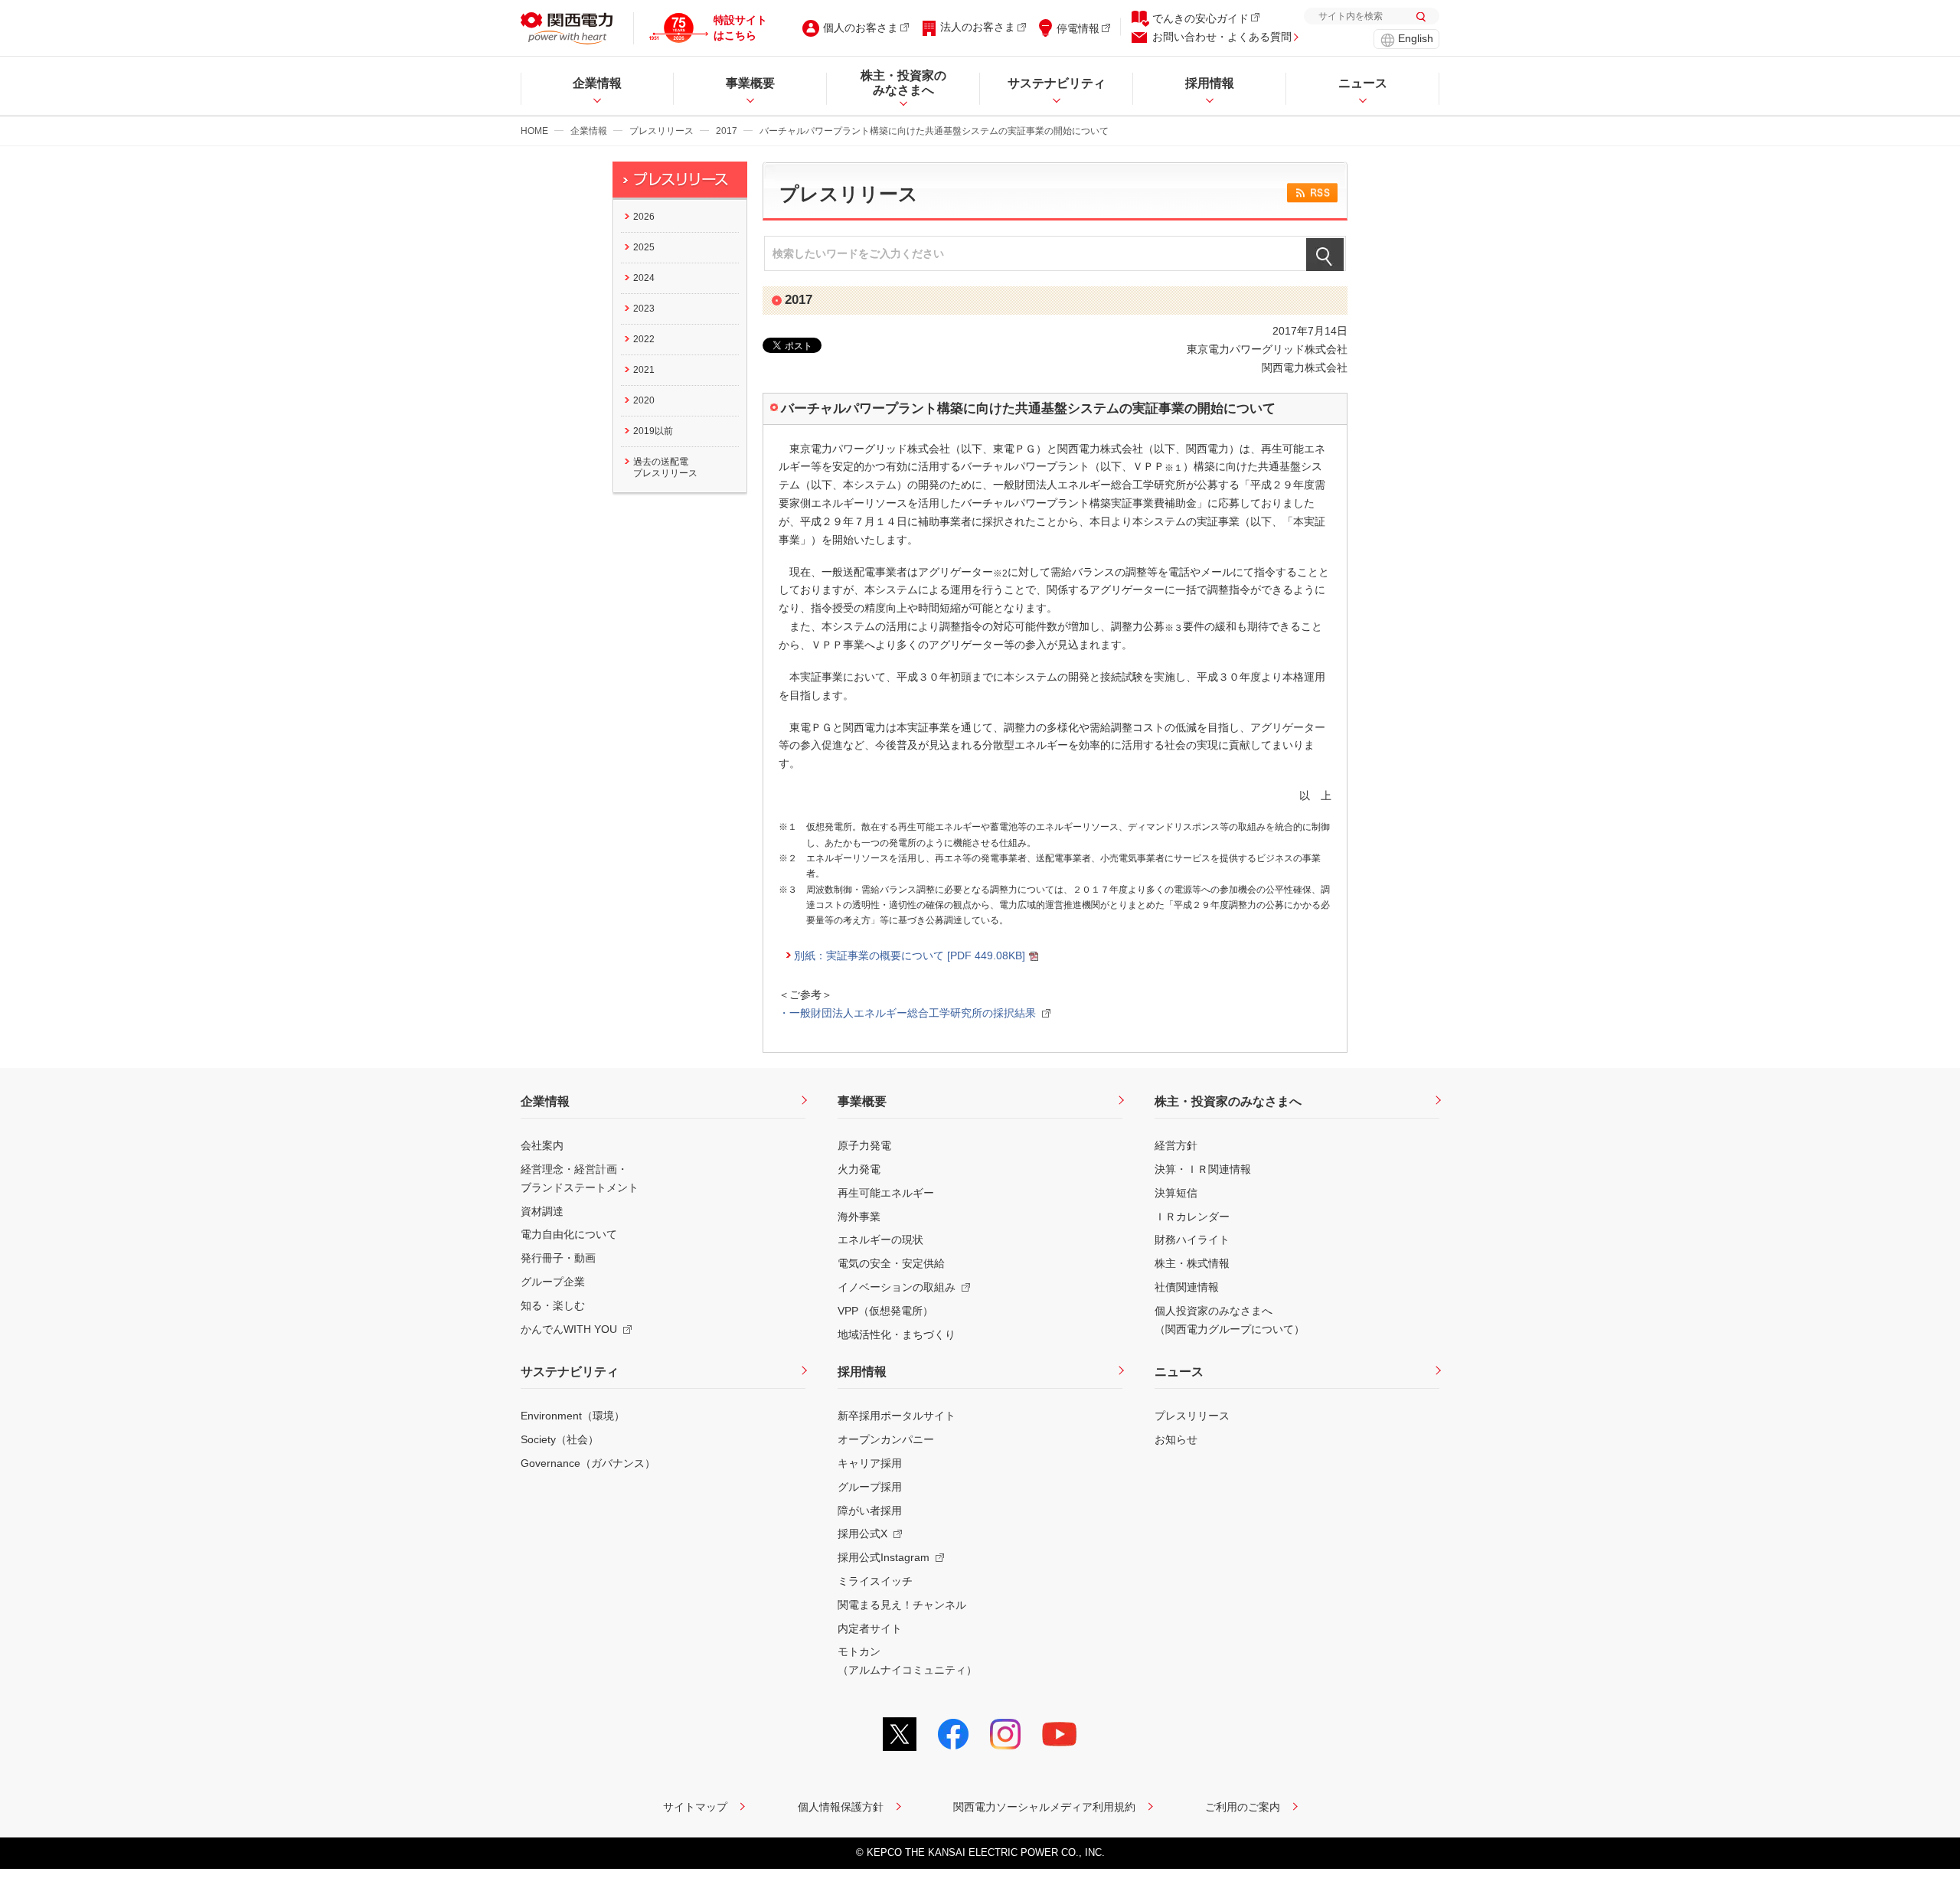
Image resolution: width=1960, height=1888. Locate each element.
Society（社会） (560, 1439)
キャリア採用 (870, 1463)
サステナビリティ (570, 1372)
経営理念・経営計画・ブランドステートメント (580, 1178)
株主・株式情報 (1192, 1263)
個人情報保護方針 (841, 1807)
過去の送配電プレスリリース (665, 467)
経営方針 (1176, 1145)
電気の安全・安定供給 (891, 1263)
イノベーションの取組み (897, 1287)
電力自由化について (569, 1234)
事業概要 (862, 1101)
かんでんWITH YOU (569, 1329)
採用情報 (862, 1372)
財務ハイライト (1192, 1240)
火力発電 (859, 1169)
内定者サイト (870, 1628)
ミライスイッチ (875, 1581)
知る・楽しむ (553, 1305)
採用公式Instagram (884, 1557)
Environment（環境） (573, 1416)
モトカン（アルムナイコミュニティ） (907, 1661)
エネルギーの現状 (880, 1240)
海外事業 (859, 1217)
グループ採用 (870, 1487)
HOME (534, 131)
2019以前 (653, 431)
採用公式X (862, 1534)
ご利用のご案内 (1243, 1807)
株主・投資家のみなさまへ (1228, 1101)
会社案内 (542, 1145)
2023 (644, 309)
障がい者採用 (870, 1511)
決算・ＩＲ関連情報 (1203, 1169)
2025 (644, 247)
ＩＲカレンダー (1192, 1217)
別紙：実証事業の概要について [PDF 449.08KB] (910, 955)
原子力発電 (864, 1145)
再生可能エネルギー (886, 1193)
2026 (644, 217)
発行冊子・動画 (558, 1258)
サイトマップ (695, 1807)
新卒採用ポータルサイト (897, 1416)
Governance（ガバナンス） (588, 1463)
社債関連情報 (1187, 1287)
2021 (644, 370)
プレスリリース (661, 131)
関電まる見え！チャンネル (902, 1605)
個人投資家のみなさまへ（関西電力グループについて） (1230, 1320)
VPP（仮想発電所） (885, 1311)
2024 (644, 278)
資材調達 (542, 1211)
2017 (727, 131)
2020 (644, 400)
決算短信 (1176, 1193)
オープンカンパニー (886, 1439)
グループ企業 (553, 1282)
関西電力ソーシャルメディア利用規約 (1044, 1807)
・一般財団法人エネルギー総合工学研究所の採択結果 (907, 1013)
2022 (644, 339)
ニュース (1179, 1372)
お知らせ (1176, 1439)
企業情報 (589, 131)
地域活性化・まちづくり (897, 1334)
